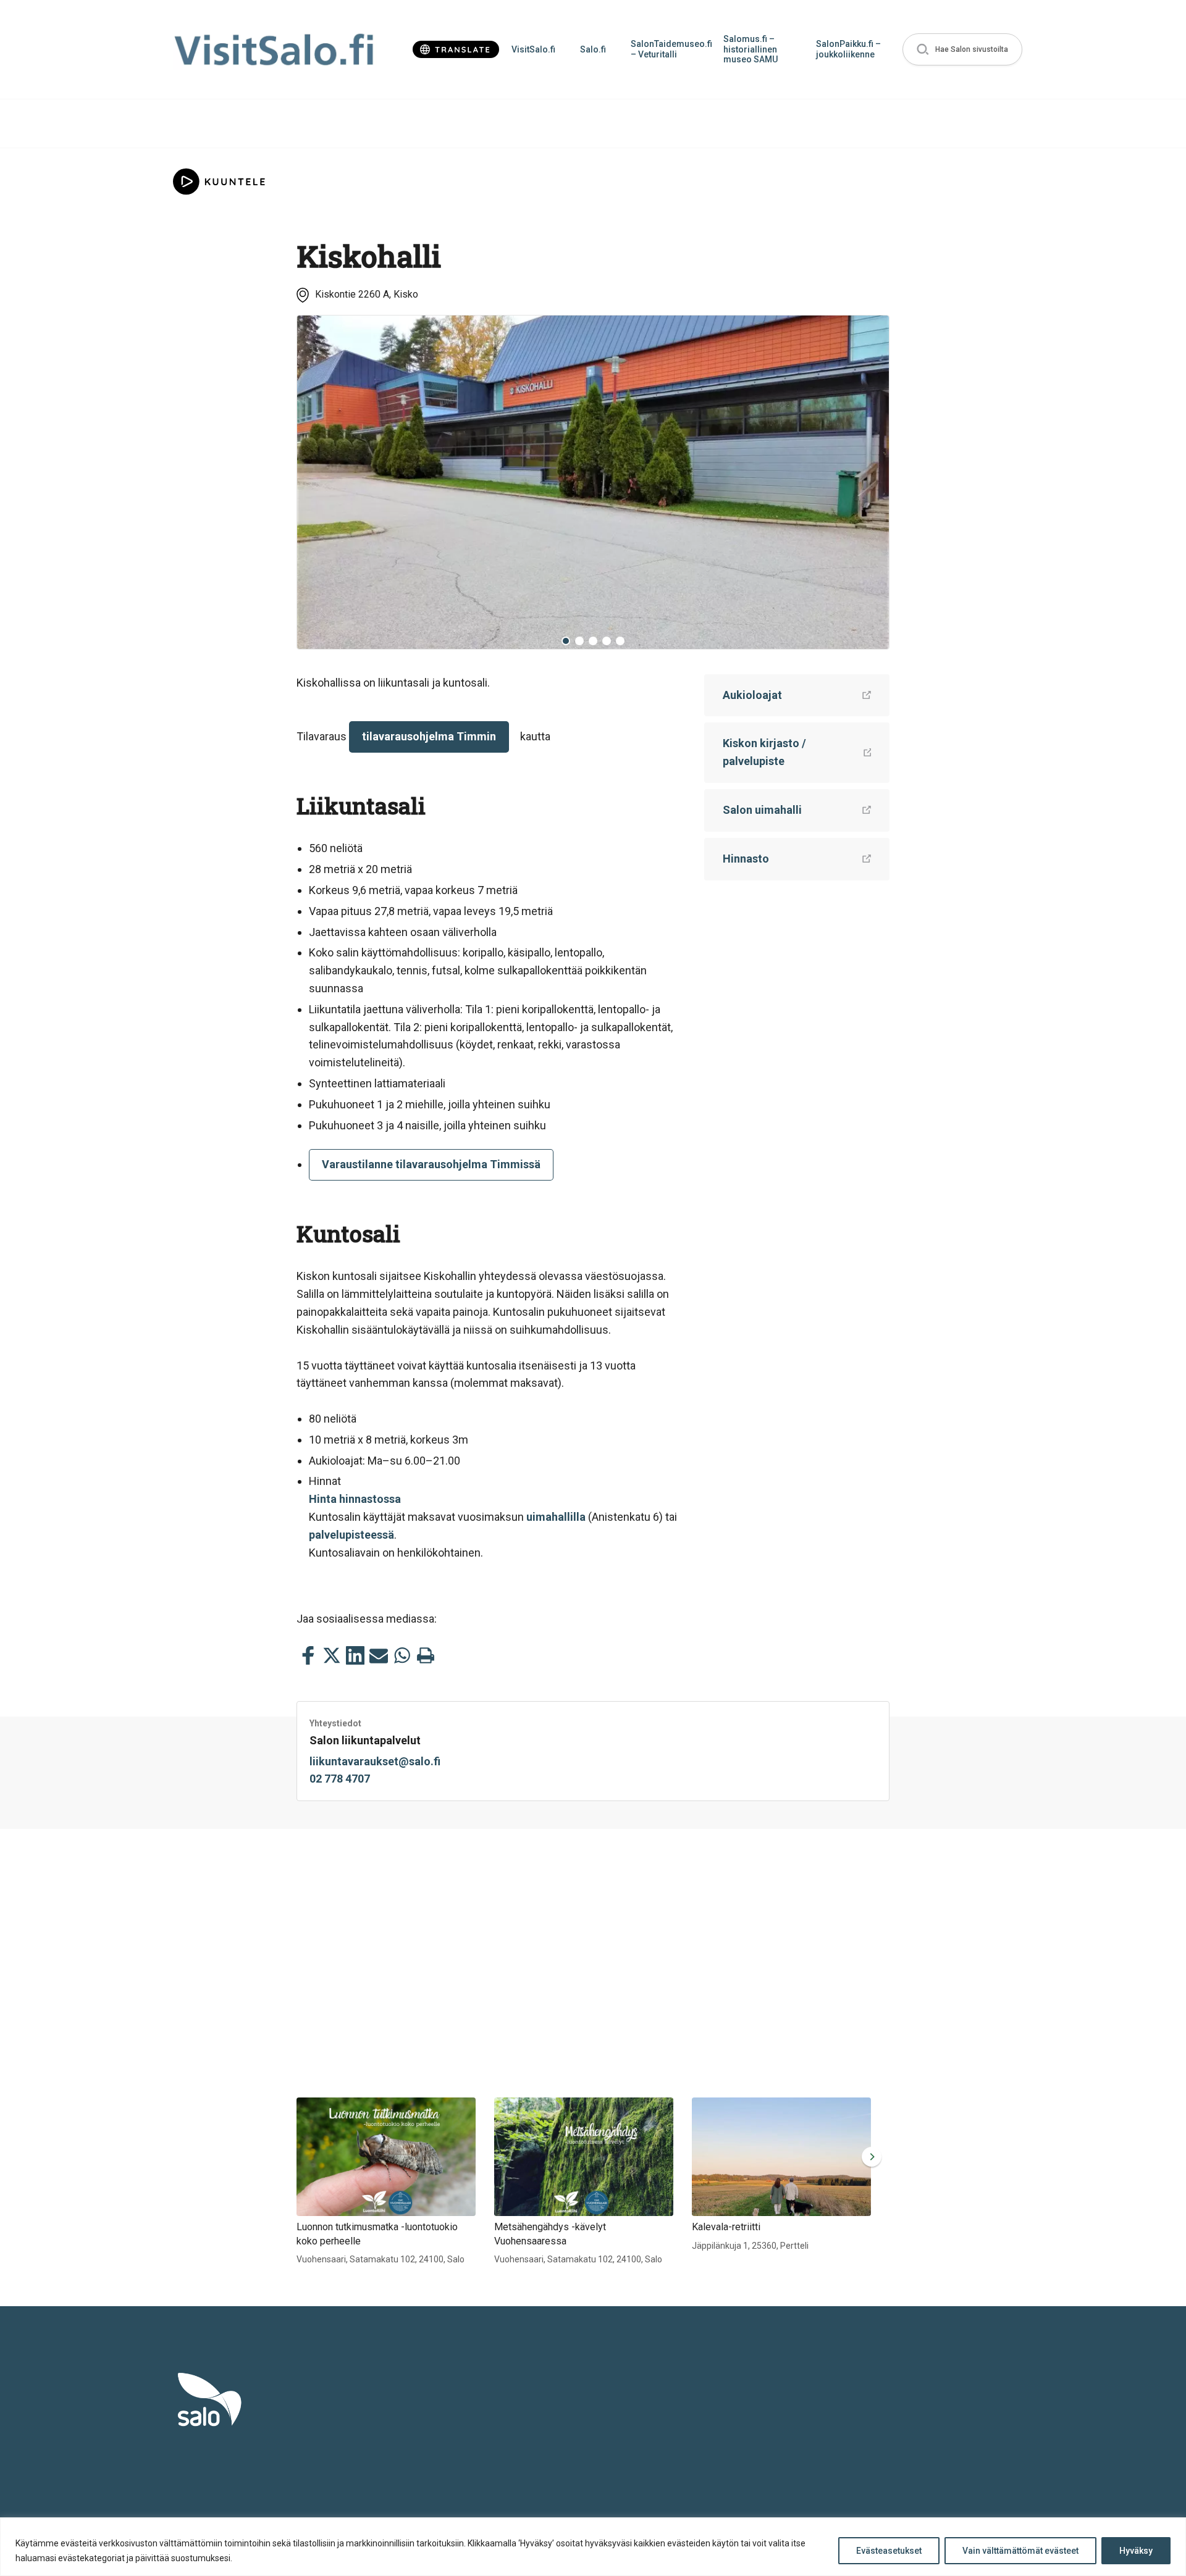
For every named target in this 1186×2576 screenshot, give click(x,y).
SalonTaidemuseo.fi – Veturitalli (671, 49)
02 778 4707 (340, 1779)
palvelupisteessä (351, 1535)
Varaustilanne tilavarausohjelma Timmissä (431, 1164)
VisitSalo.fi (533, 49)
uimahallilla (556, 1517)
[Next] (870, 482)
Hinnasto (746, 859)
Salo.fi (593, 49)
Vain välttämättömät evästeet (1020, 2551)
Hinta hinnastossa (355, 1499)
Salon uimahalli (762, 810)
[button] (962, 50)
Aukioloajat (752, 695)
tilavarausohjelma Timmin (429, 736)
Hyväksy (1136, 2551)
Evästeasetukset (889, 2551)
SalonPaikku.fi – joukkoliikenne (848, 49)
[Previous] (316, 482)
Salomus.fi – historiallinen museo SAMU (751, 49)
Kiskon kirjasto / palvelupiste (764, 752)
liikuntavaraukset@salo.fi (375, 1761)
